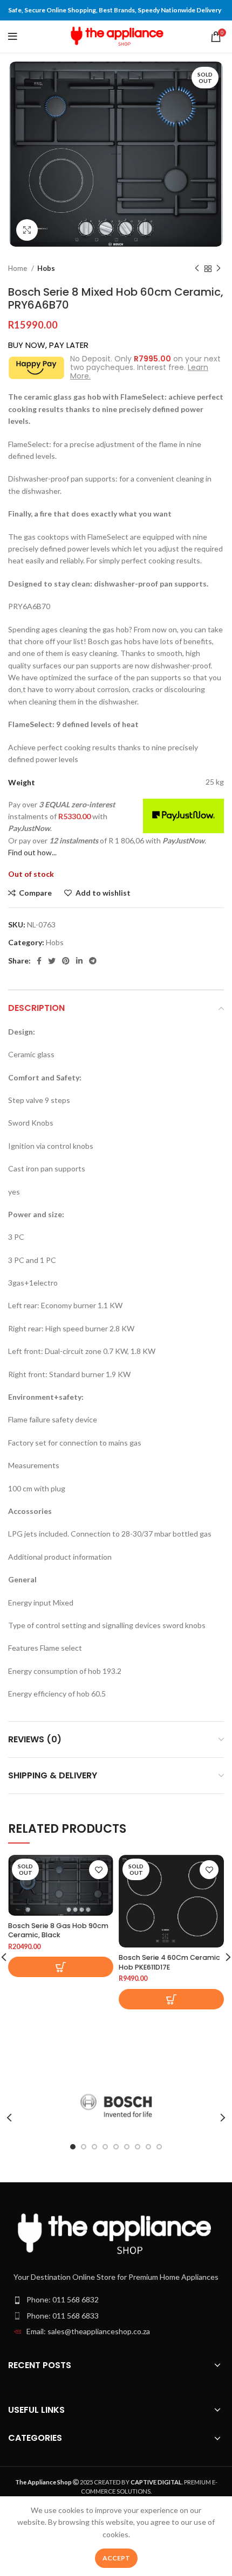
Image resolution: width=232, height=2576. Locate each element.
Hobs (46, 268)
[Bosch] (116, 2106)
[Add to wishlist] (98, 1870)
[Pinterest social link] (66, 961)
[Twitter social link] (52, 961)
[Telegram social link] (93, 961)
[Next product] (219, 269)
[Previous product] (197, 269)
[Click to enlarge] (27, 230)
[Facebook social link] (39, 961)
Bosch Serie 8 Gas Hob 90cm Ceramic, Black (58, 1931)
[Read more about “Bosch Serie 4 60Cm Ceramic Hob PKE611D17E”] (171, 1999)
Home (18, 268)
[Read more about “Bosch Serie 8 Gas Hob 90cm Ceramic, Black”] (61, 1967)
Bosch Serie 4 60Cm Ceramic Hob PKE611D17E (169, 1962)
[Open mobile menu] (13, 37)
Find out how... (32, 852)
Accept (116, 2558)
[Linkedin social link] (79, 961)
